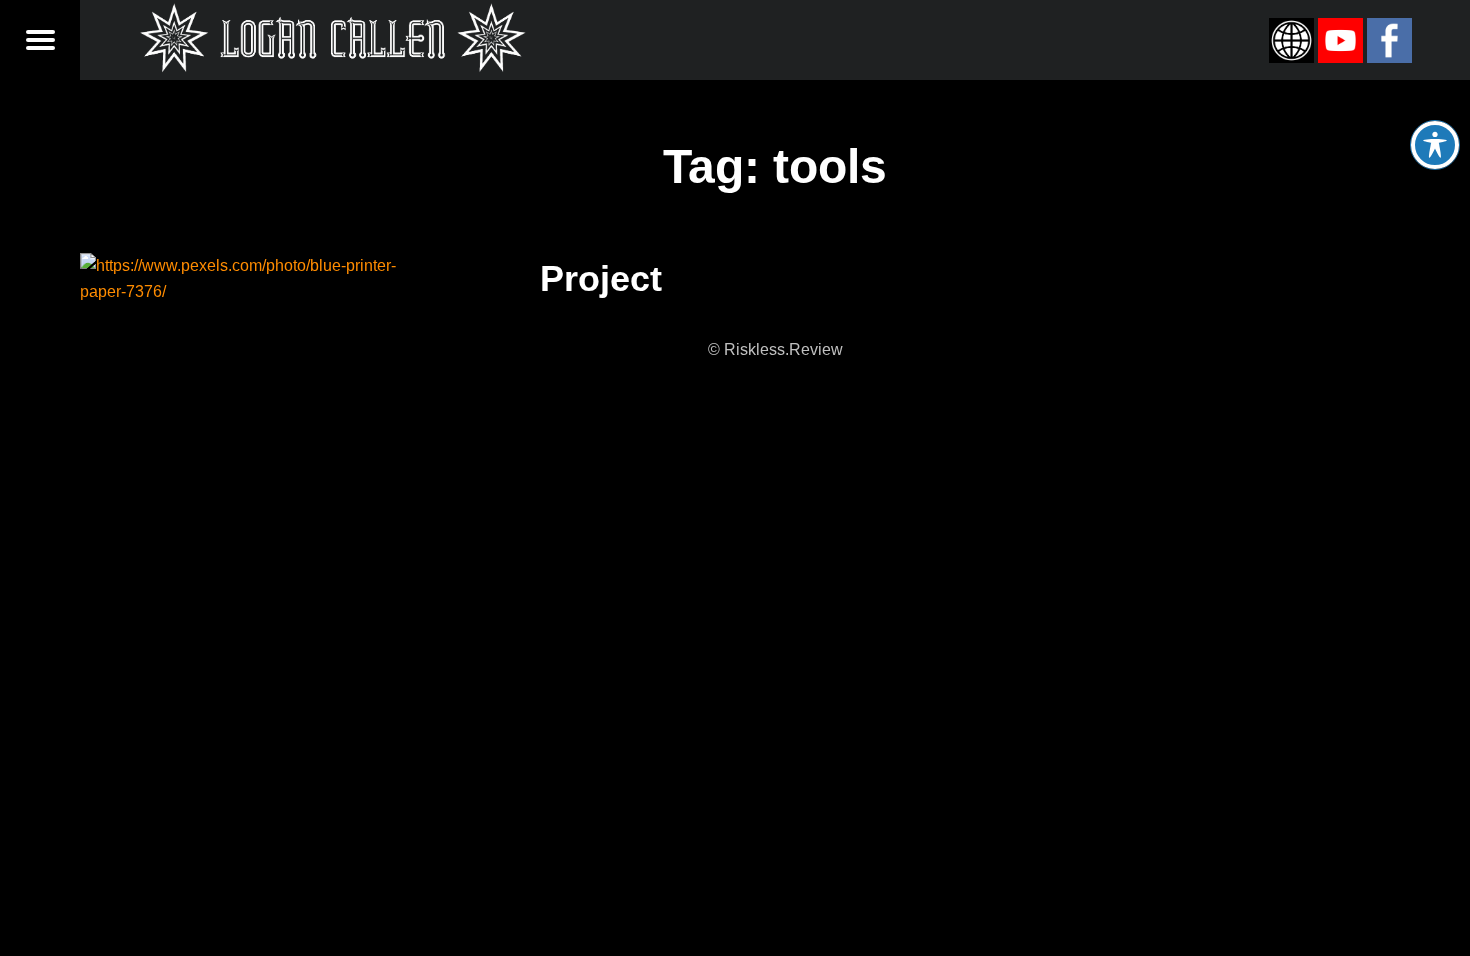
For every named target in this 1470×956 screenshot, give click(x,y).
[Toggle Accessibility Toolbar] (1435, 145)
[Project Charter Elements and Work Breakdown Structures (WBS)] (254, 265)
